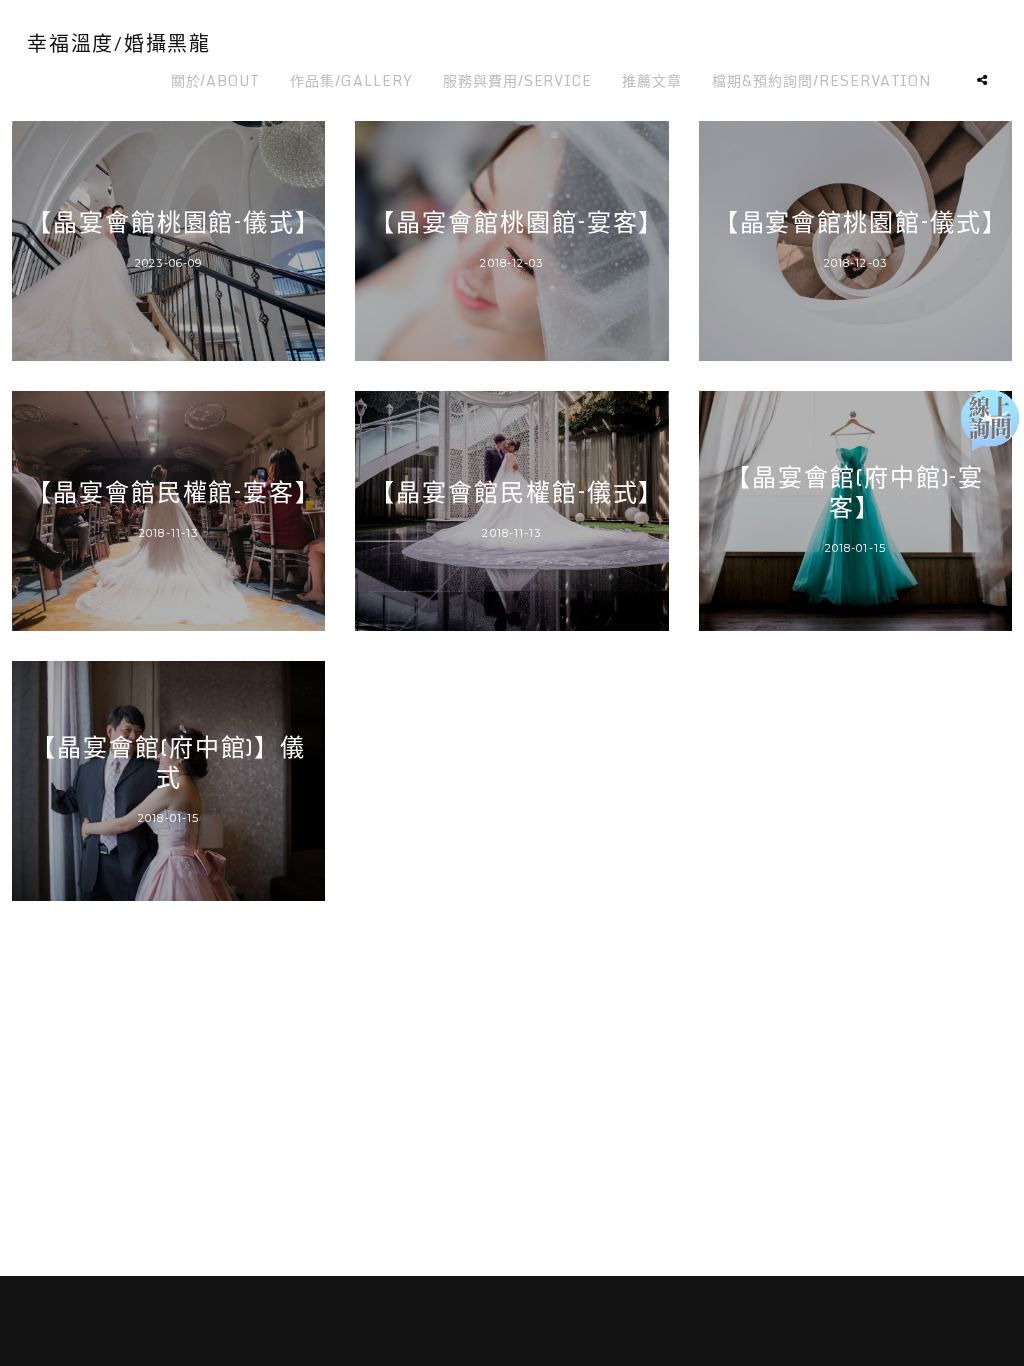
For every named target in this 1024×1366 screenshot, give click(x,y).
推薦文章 (652, 80)
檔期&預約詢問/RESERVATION (822, 80)
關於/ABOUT (216, 80)
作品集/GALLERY (351, 80)
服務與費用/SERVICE (517, 80)
